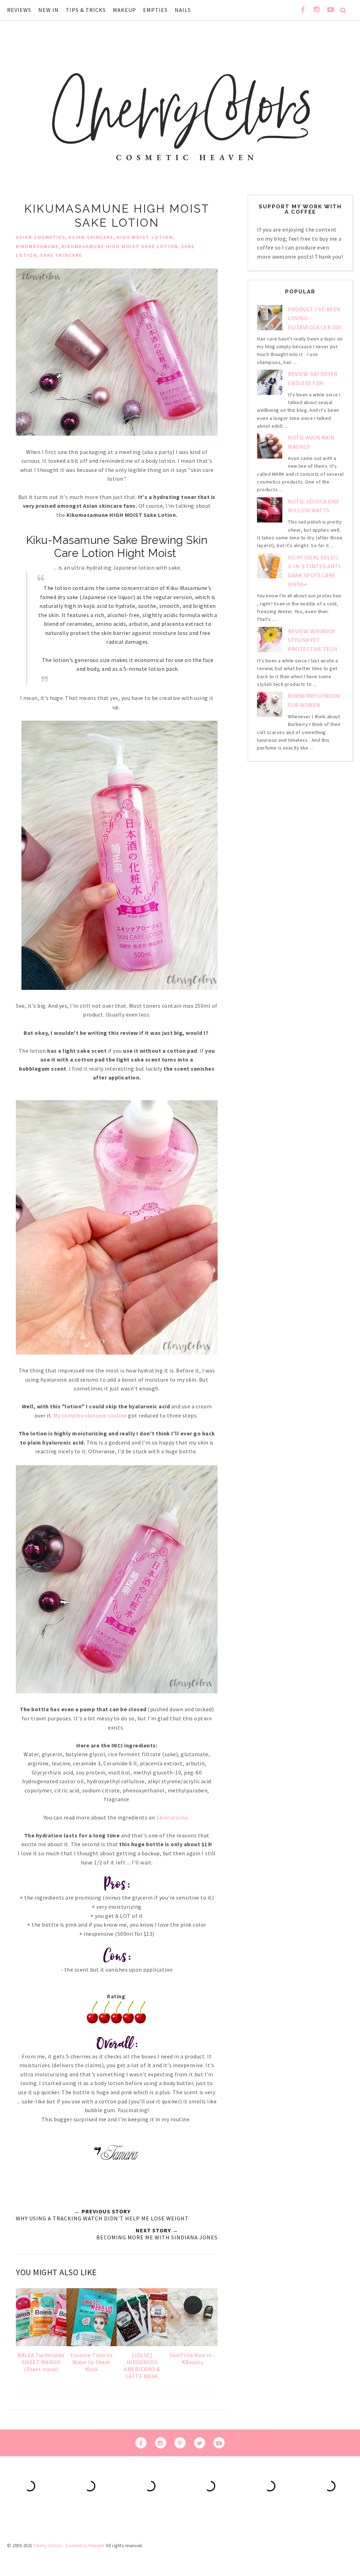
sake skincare (61, 255)
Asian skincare (91, 237)
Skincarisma (172, 1817)
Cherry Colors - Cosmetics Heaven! (69, 2546)
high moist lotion (145, 237)
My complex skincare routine (90, 1415)
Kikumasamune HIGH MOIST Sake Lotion (120, 246)
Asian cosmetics (41, 237)
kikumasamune (37, 246)
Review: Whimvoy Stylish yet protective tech (313, 640)
